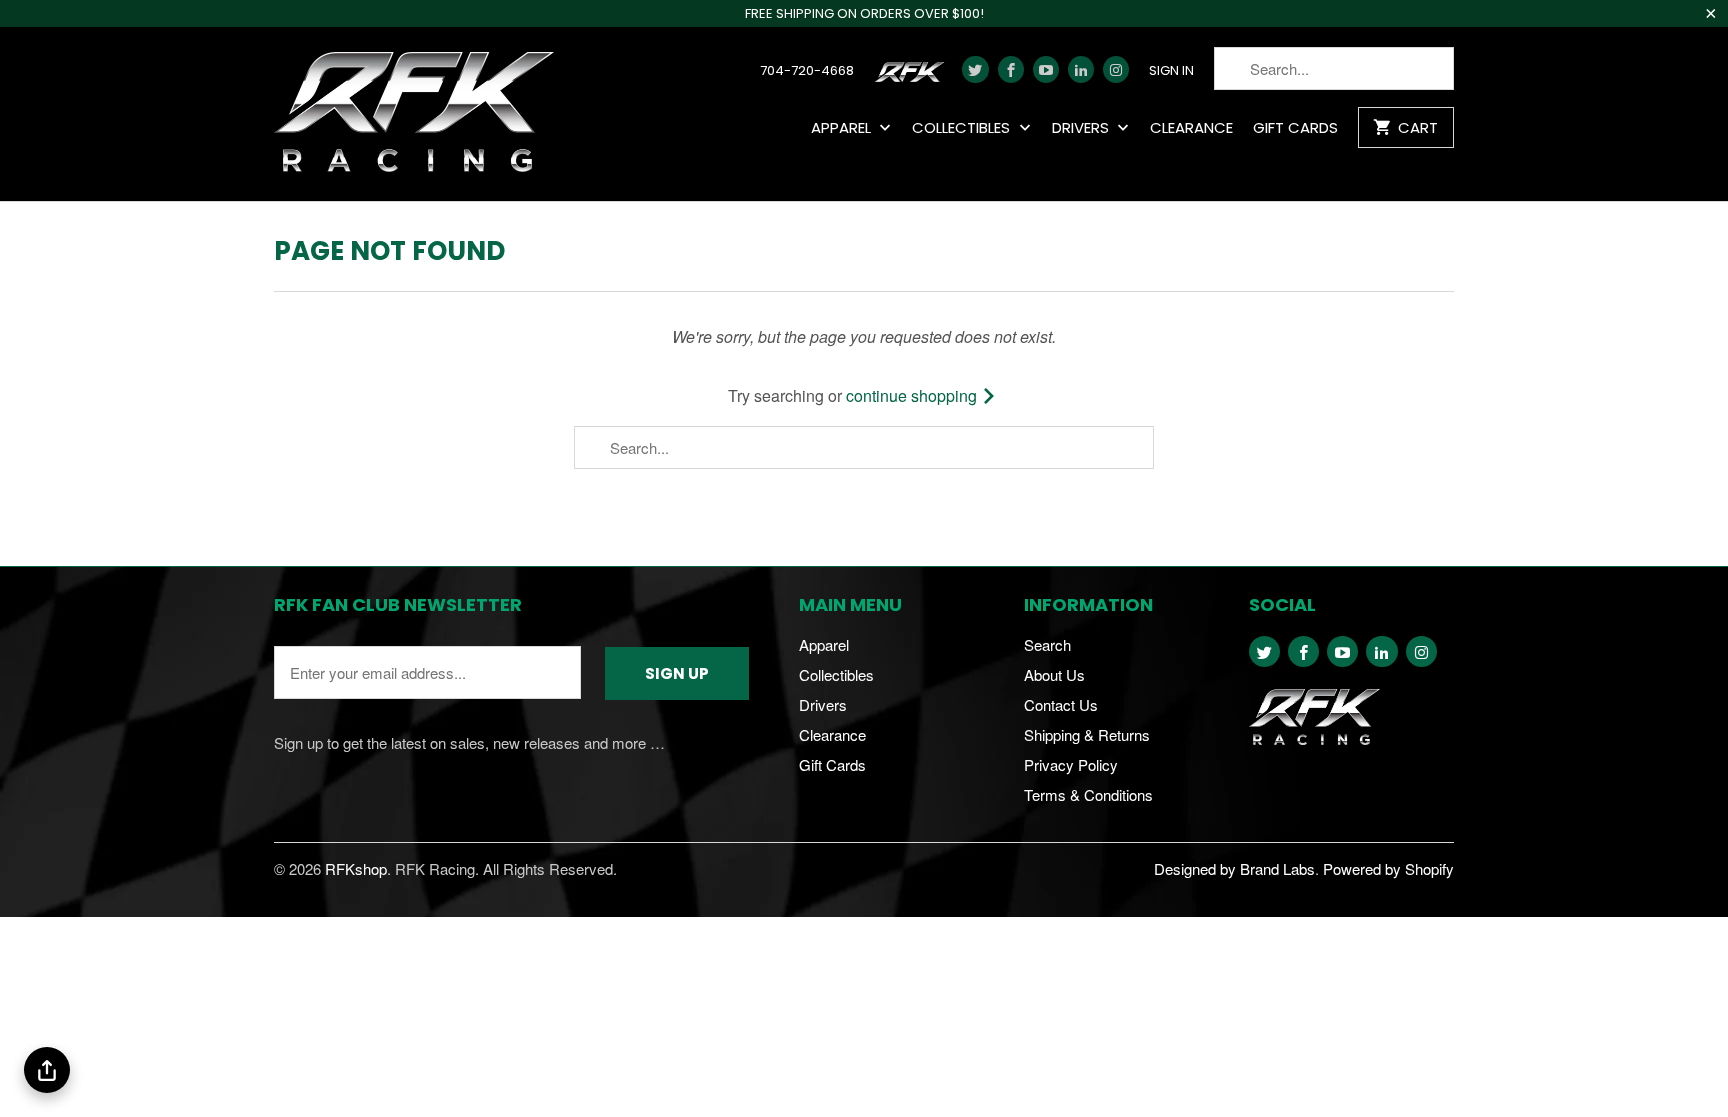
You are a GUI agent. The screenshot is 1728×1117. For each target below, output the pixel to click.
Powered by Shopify (1388, 868)
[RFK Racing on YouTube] (1046, 69)
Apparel (843, 128)
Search (1047, 644)
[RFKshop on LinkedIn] (1081, 69)
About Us (1054, 674)
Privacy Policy (1071, 764)
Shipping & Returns (1087, 734)
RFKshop (356, 868)
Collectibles (963, 128)
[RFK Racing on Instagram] (1116, 69)
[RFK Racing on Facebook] (1011, 69)
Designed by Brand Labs (1234, 868)
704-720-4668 (807, 71)
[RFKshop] (414, 114)
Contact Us (1061, 704)
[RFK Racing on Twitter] (975, 69)
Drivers (1082, 128)
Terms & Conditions (1088, 794)
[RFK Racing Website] (913, 77)
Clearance (1191, 128)
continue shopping (913, 395)
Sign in (1171, 71)
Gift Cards (1295, 128)
